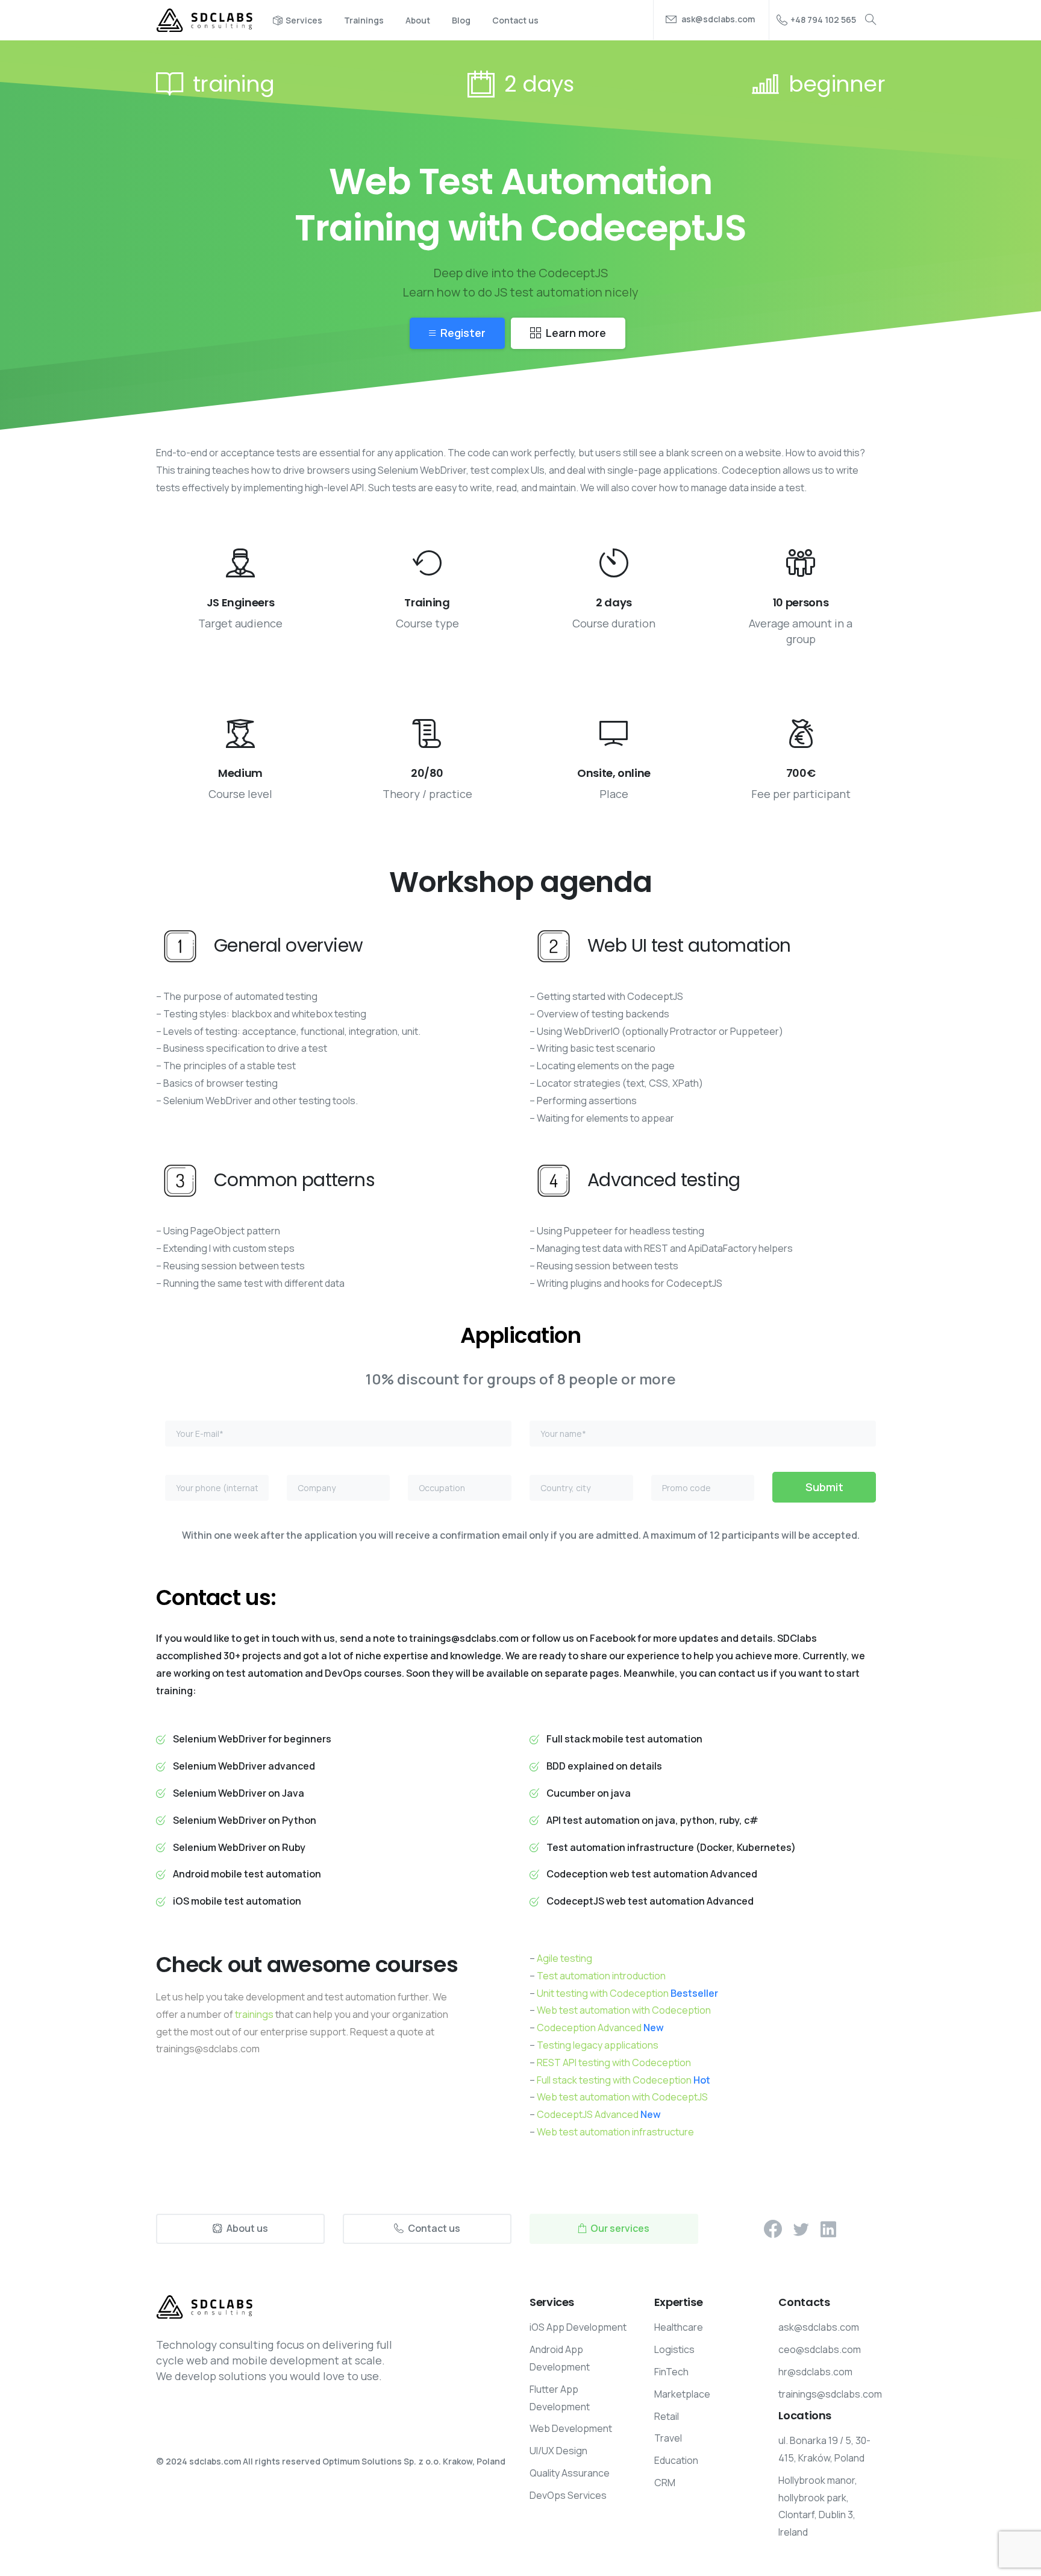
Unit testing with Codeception (627, 1993)
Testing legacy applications (598, 2045)
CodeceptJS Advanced (599, 2114)
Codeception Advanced (600, 2028)
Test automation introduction (601, 1976)
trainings (254, 2014)
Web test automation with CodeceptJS (622, 2097)
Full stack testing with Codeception (624, 2080)
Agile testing (564, 1958)
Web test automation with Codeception (624, 2010)
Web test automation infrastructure (615, 2132)
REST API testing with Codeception (614, 2062)
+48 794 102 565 (823, 20)
